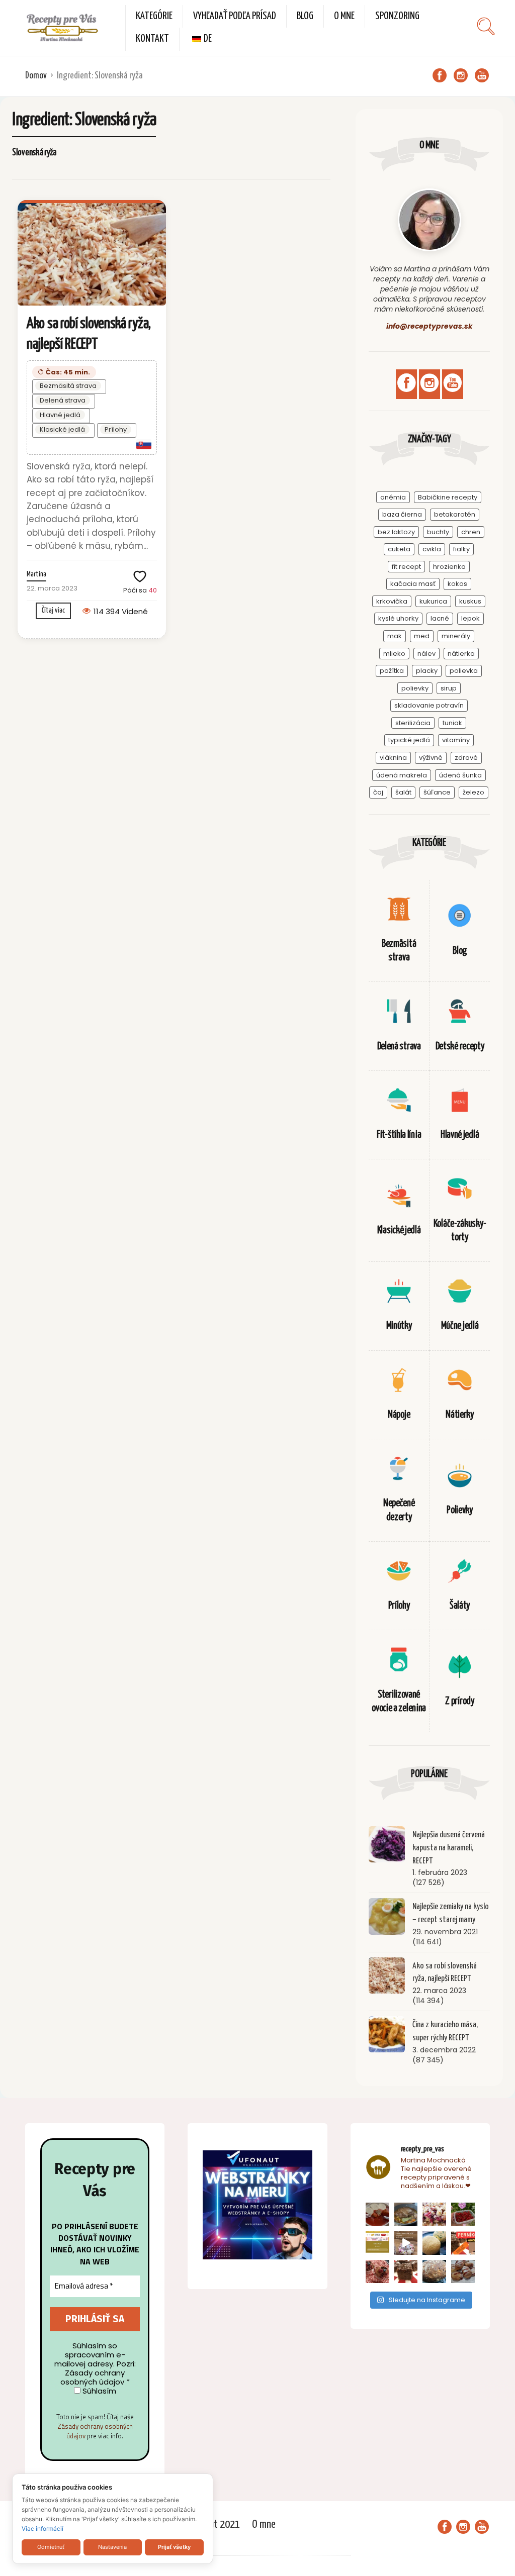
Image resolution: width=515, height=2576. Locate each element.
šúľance (437, 792)
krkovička (392, 601)
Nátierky (460, 1415)
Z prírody (459, 1701)
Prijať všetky (174, 2547)
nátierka (461, 654)
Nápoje (399, 1415)
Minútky (399, 1326)
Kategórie (154, 16)
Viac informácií (42, 2529)
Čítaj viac (53, 610)
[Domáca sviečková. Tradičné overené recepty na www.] (406, 2214)
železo (474, 792)
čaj (378, 792)
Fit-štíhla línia (399, 1135)
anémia (393, 497)
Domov (36, 76)
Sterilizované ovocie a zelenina (399, 1702)
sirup (449, 688)
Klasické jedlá (62, 429)
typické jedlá (409, 740)
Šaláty (460, 1606)
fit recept (406, 567)
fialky (461, 549)
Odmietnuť (51, 2547)
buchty (438, 532)
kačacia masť (413, 584)
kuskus (470, 601)
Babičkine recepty (448, 497)
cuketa (399, 549)
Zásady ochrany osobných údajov (95, 2431)
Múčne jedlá (460, 1326)
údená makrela (402, 775)
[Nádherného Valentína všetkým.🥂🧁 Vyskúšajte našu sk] (377, 2272)
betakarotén (455, 514)
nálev (426, 654)
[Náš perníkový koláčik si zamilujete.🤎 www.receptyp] (406, 2272)
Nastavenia (112, 2547)
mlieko (394, 654)
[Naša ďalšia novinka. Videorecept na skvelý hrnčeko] (463, 2243)
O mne (344, 16)
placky (427, 671)
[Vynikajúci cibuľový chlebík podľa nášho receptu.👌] (434, 2272)
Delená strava (63, 400)
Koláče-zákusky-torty (460, 1231)
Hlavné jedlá (60, 415)
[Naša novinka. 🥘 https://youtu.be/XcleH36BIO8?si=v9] (377, 2214)
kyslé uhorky (398, 618)
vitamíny (456, 740)
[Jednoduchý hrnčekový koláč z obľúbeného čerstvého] (434, 2214)
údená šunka (460, 775)
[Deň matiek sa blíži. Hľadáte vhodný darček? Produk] (377, 2243)
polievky (415, 688)
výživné (431, 758)
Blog (305, 16)
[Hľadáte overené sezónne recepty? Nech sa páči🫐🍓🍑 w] (463, 2214)
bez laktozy (396, 532)
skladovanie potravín (429, 705)
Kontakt (152, 39)
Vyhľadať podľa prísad (235, 16)
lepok (470, 618)
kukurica (433, 601)
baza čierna (402, 514)
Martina (36, 574)
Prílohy (116, 429)
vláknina (393, 758)
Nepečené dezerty (399, 1510)
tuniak (452, 723)
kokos (457, 584)
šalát (403, 792)
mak (395, 636)
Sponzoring (397, 16)
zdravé (466, 758)
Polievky (460, 1510)
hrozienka (449, 567)
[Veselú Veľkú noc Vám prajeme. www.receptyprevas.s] (406, 2243)
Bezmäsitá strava (68, 386)
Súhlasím (98, 2391)
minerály (456, 636)
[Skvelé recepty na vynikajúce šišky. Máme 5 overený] (463, 2272)
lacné (440, 618)
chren (471, 532)
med (422, 636)
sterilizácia (413, 723)
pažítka (392, 671)
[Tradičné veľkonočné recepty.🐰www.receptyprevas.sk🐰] (434, 2243)
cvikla (432, 549)
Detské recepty (460, 1047)
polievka (464, 671)
